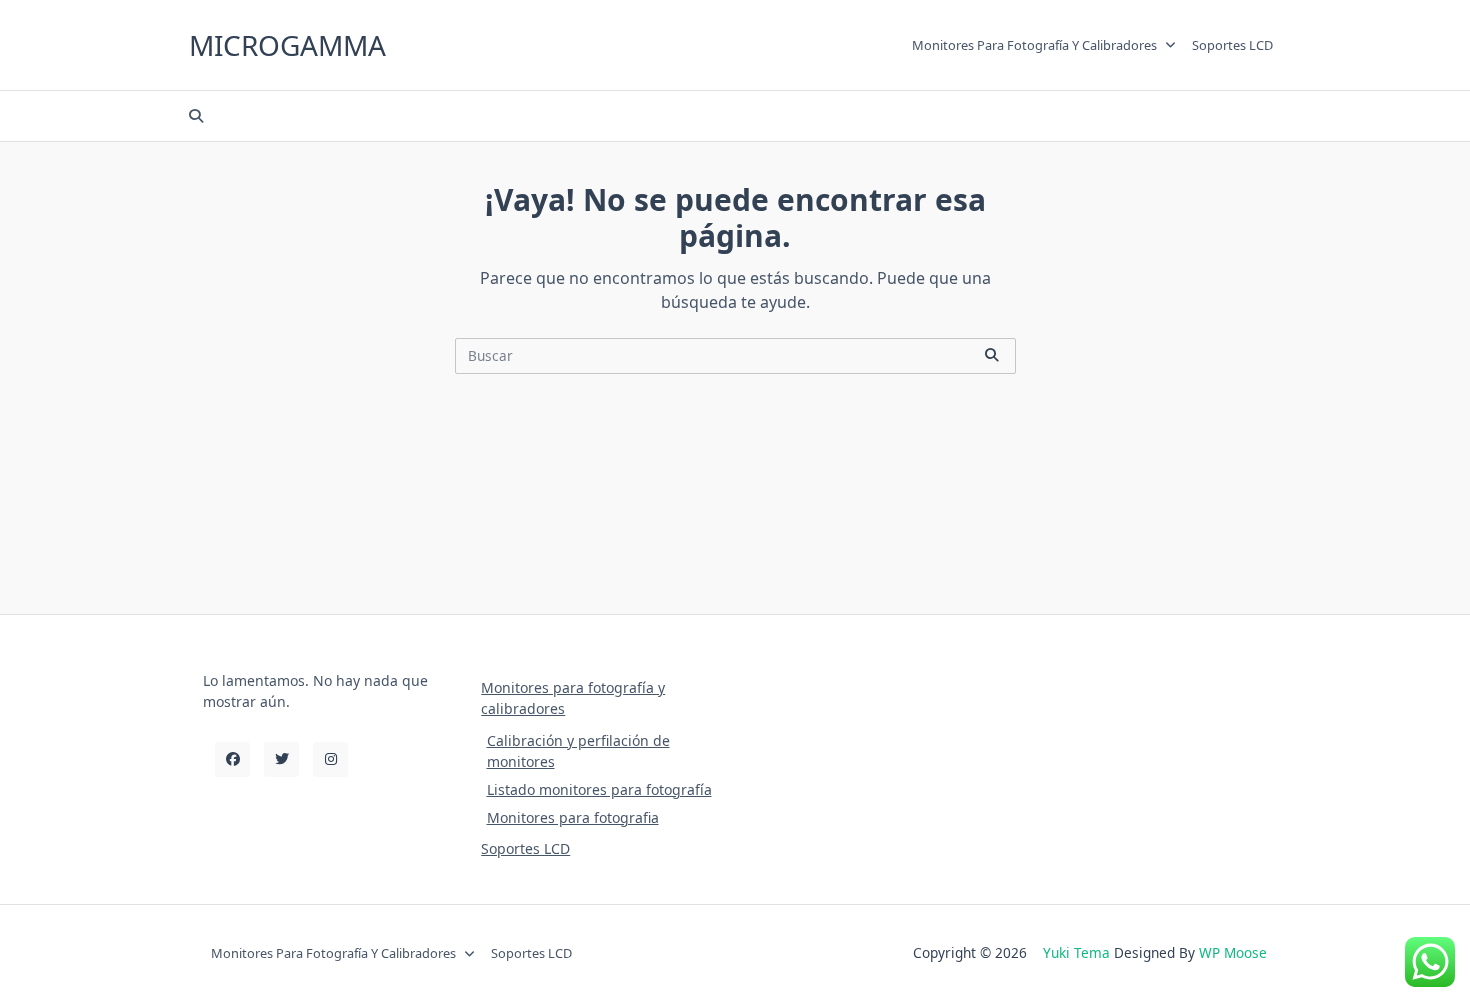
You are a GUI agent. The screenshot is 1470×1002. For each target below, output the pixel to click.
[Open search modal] (196, 116)
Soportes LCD (1232, 45)
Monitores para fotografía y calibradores (1034, 45)
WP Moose (1233, 952)
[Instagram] (330, 759)
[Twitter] (281, 759)
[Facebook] (232, 759)
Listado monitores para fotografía (599, 789)
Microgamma (287, 45)
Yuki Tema (1076, 952)
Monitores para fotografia (573, 817)
